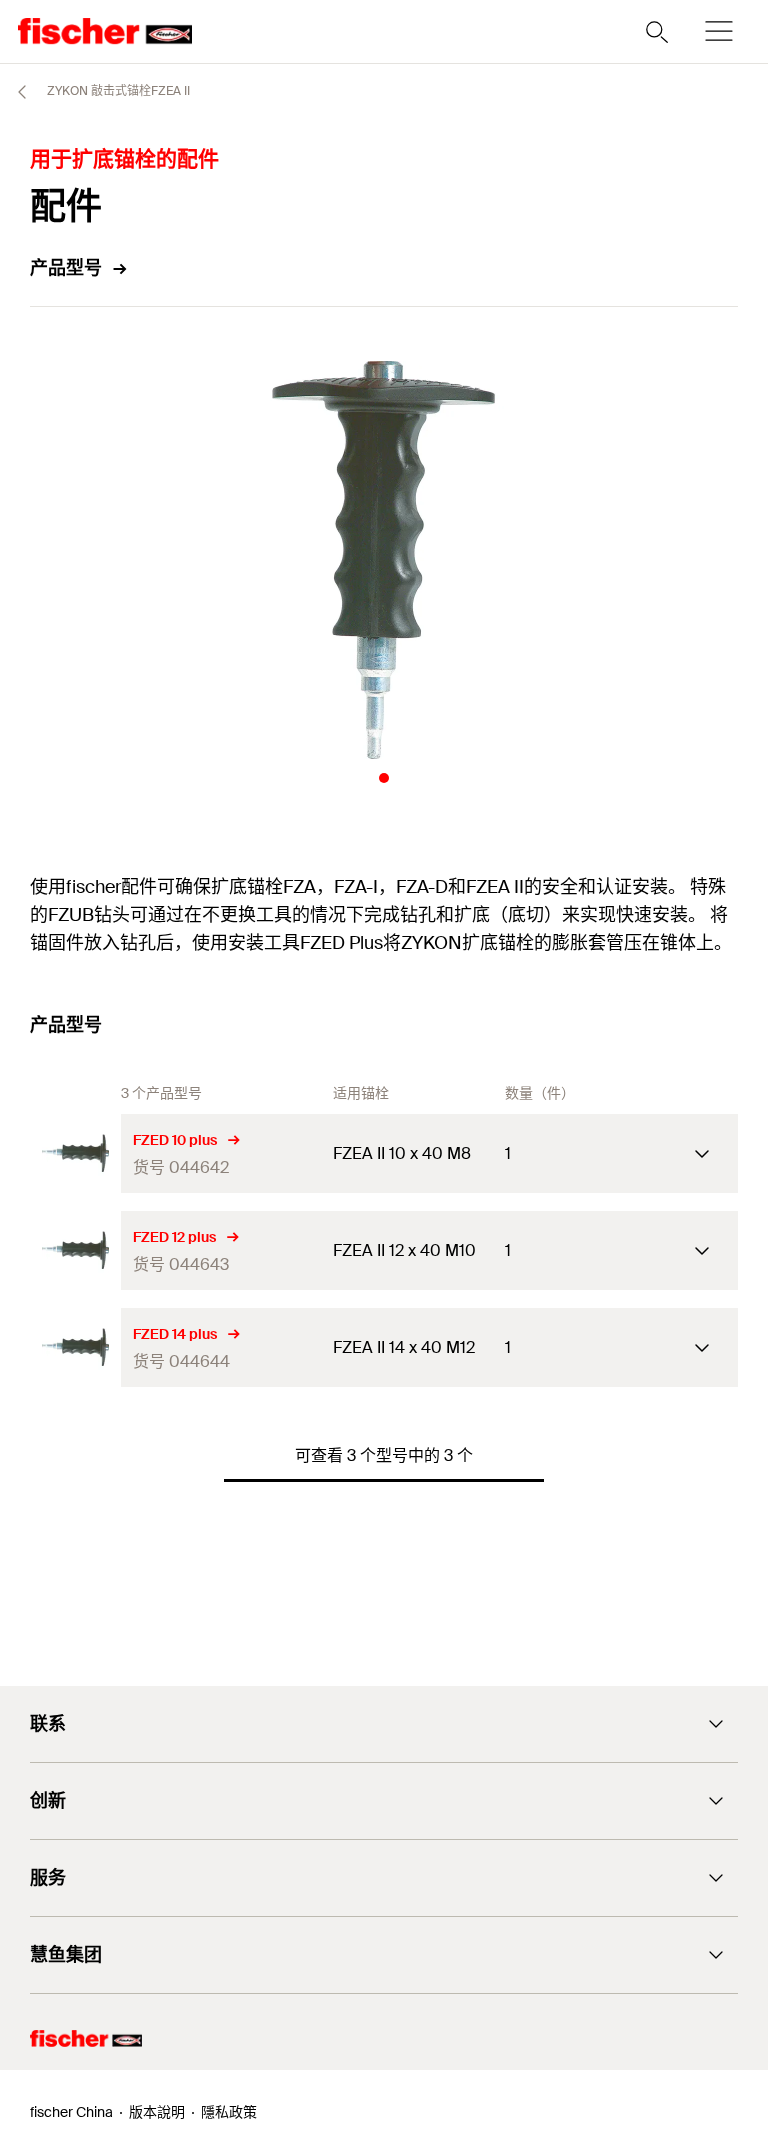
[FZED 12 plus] (75, 1250)
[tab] (384, 778)
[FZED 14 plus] (75, 1347)
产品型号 (66, 268)
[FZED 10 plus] (75, 1153)
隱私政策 (229, 2112)
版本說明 (157, 2112)
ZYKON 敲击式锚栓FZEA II (117, 91)
